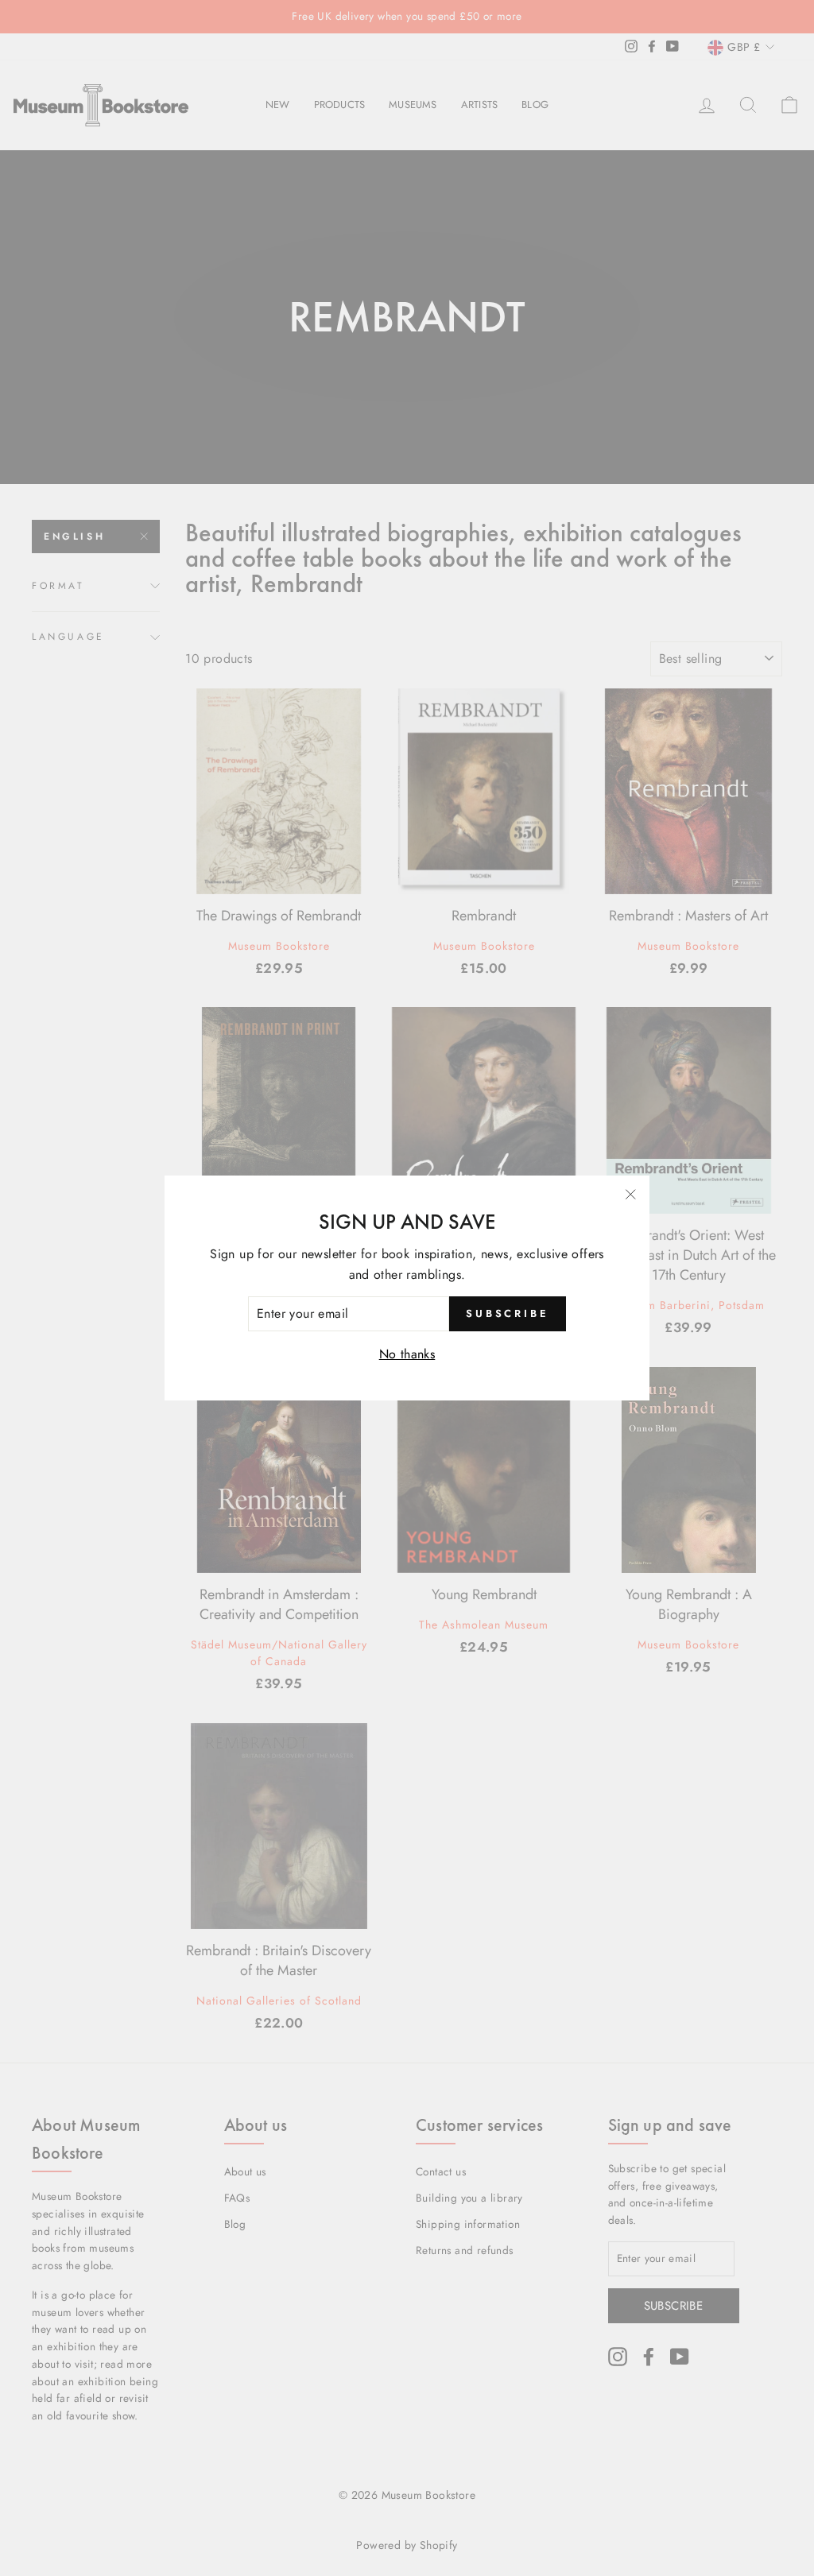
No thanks (407, 1354)
